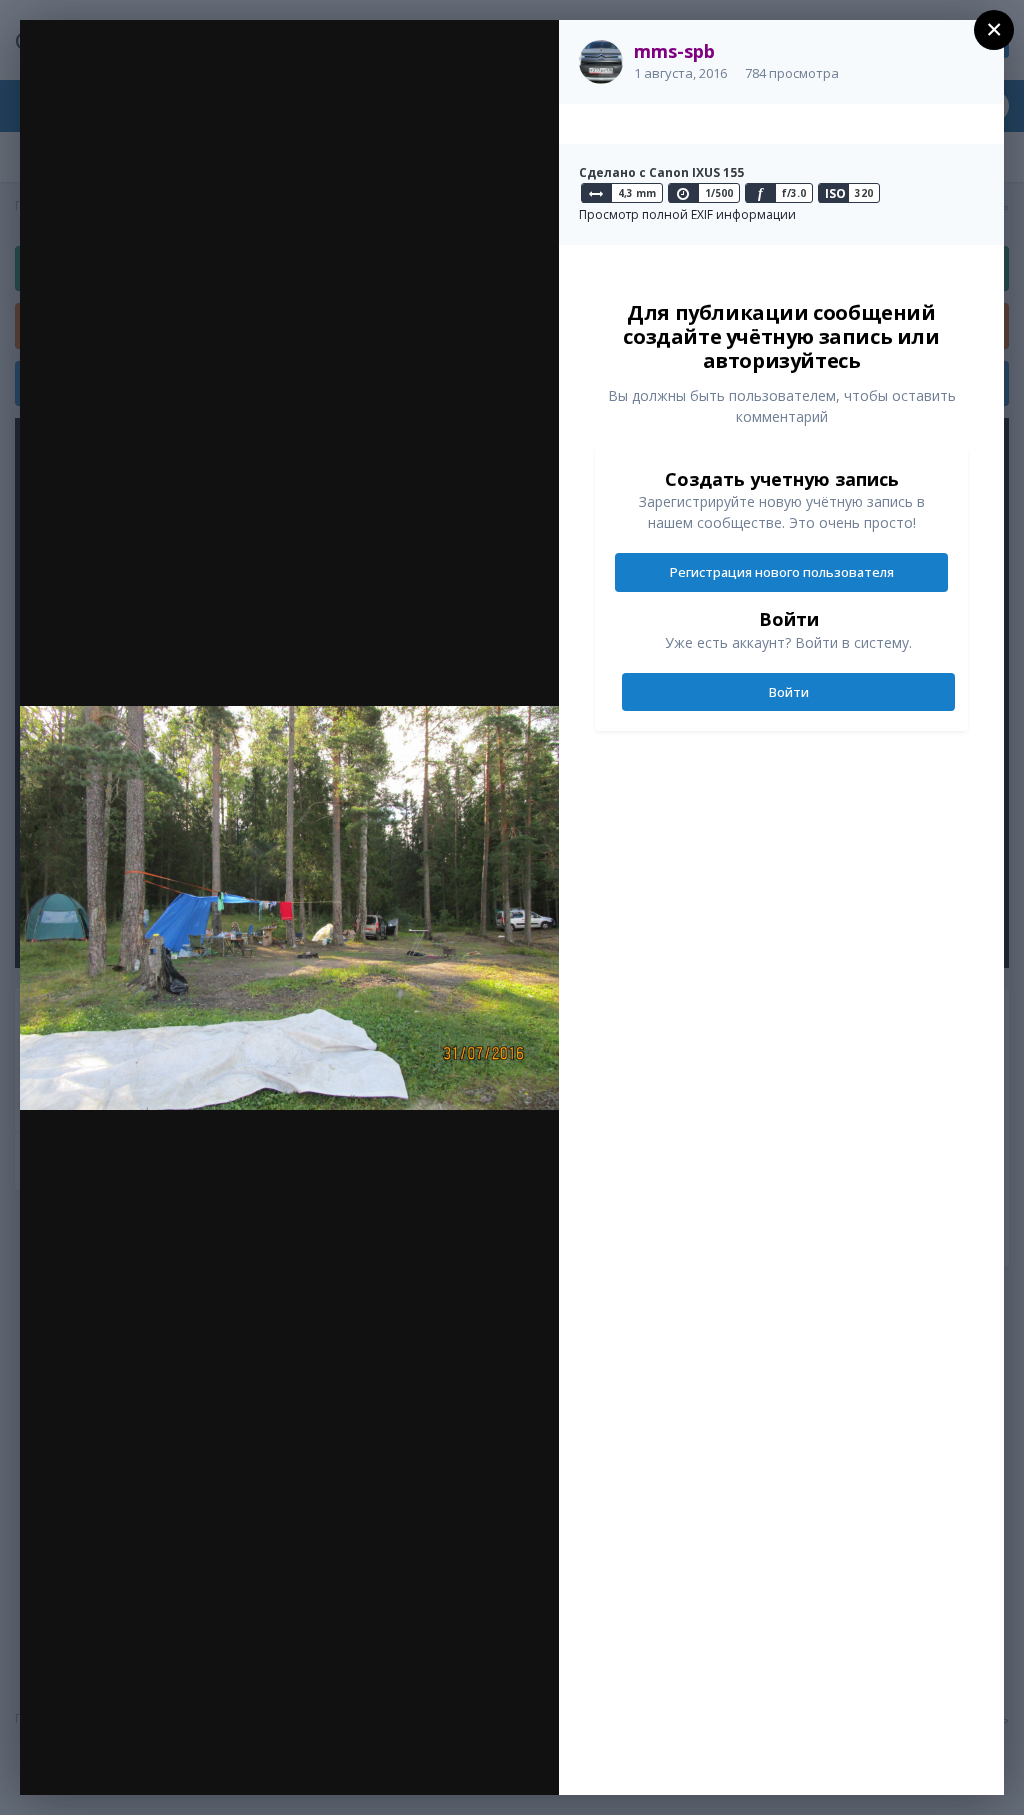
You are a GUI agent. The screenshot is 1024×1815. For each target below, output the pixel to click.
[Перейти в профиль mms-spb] (601, 62)
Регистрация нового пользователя (782, 572)
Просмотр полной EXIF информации (687, 214)
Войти (789, 692)
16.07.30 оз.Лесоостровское (208, 73)
